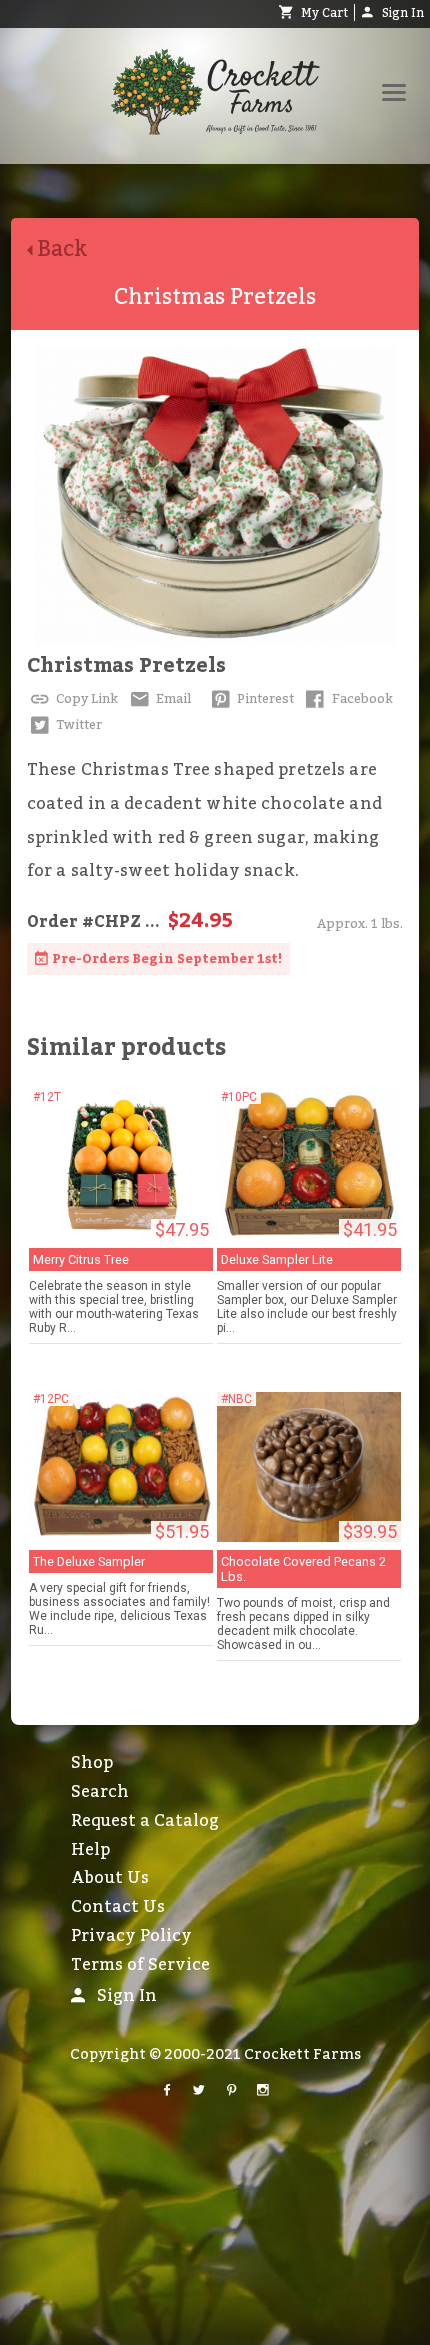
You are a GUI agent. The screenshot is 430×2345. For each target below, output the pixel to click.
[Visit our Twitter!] (199, 2091)
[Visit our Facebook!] (167, 2091)
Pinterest (264, 699)
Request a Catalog (145, 1821)
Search (100, 1792)
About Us (110, 1878)
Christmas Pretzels (126, 666)
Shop (92, 1763)
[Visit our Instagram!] (263, 2091)
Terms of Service (140, 1965)
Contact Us (118, 1907)
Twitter (77, 725)
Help (90, 1850)
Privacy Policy (131, 1936)
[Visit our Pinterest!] (231, 2091)
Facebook (361, 699)
